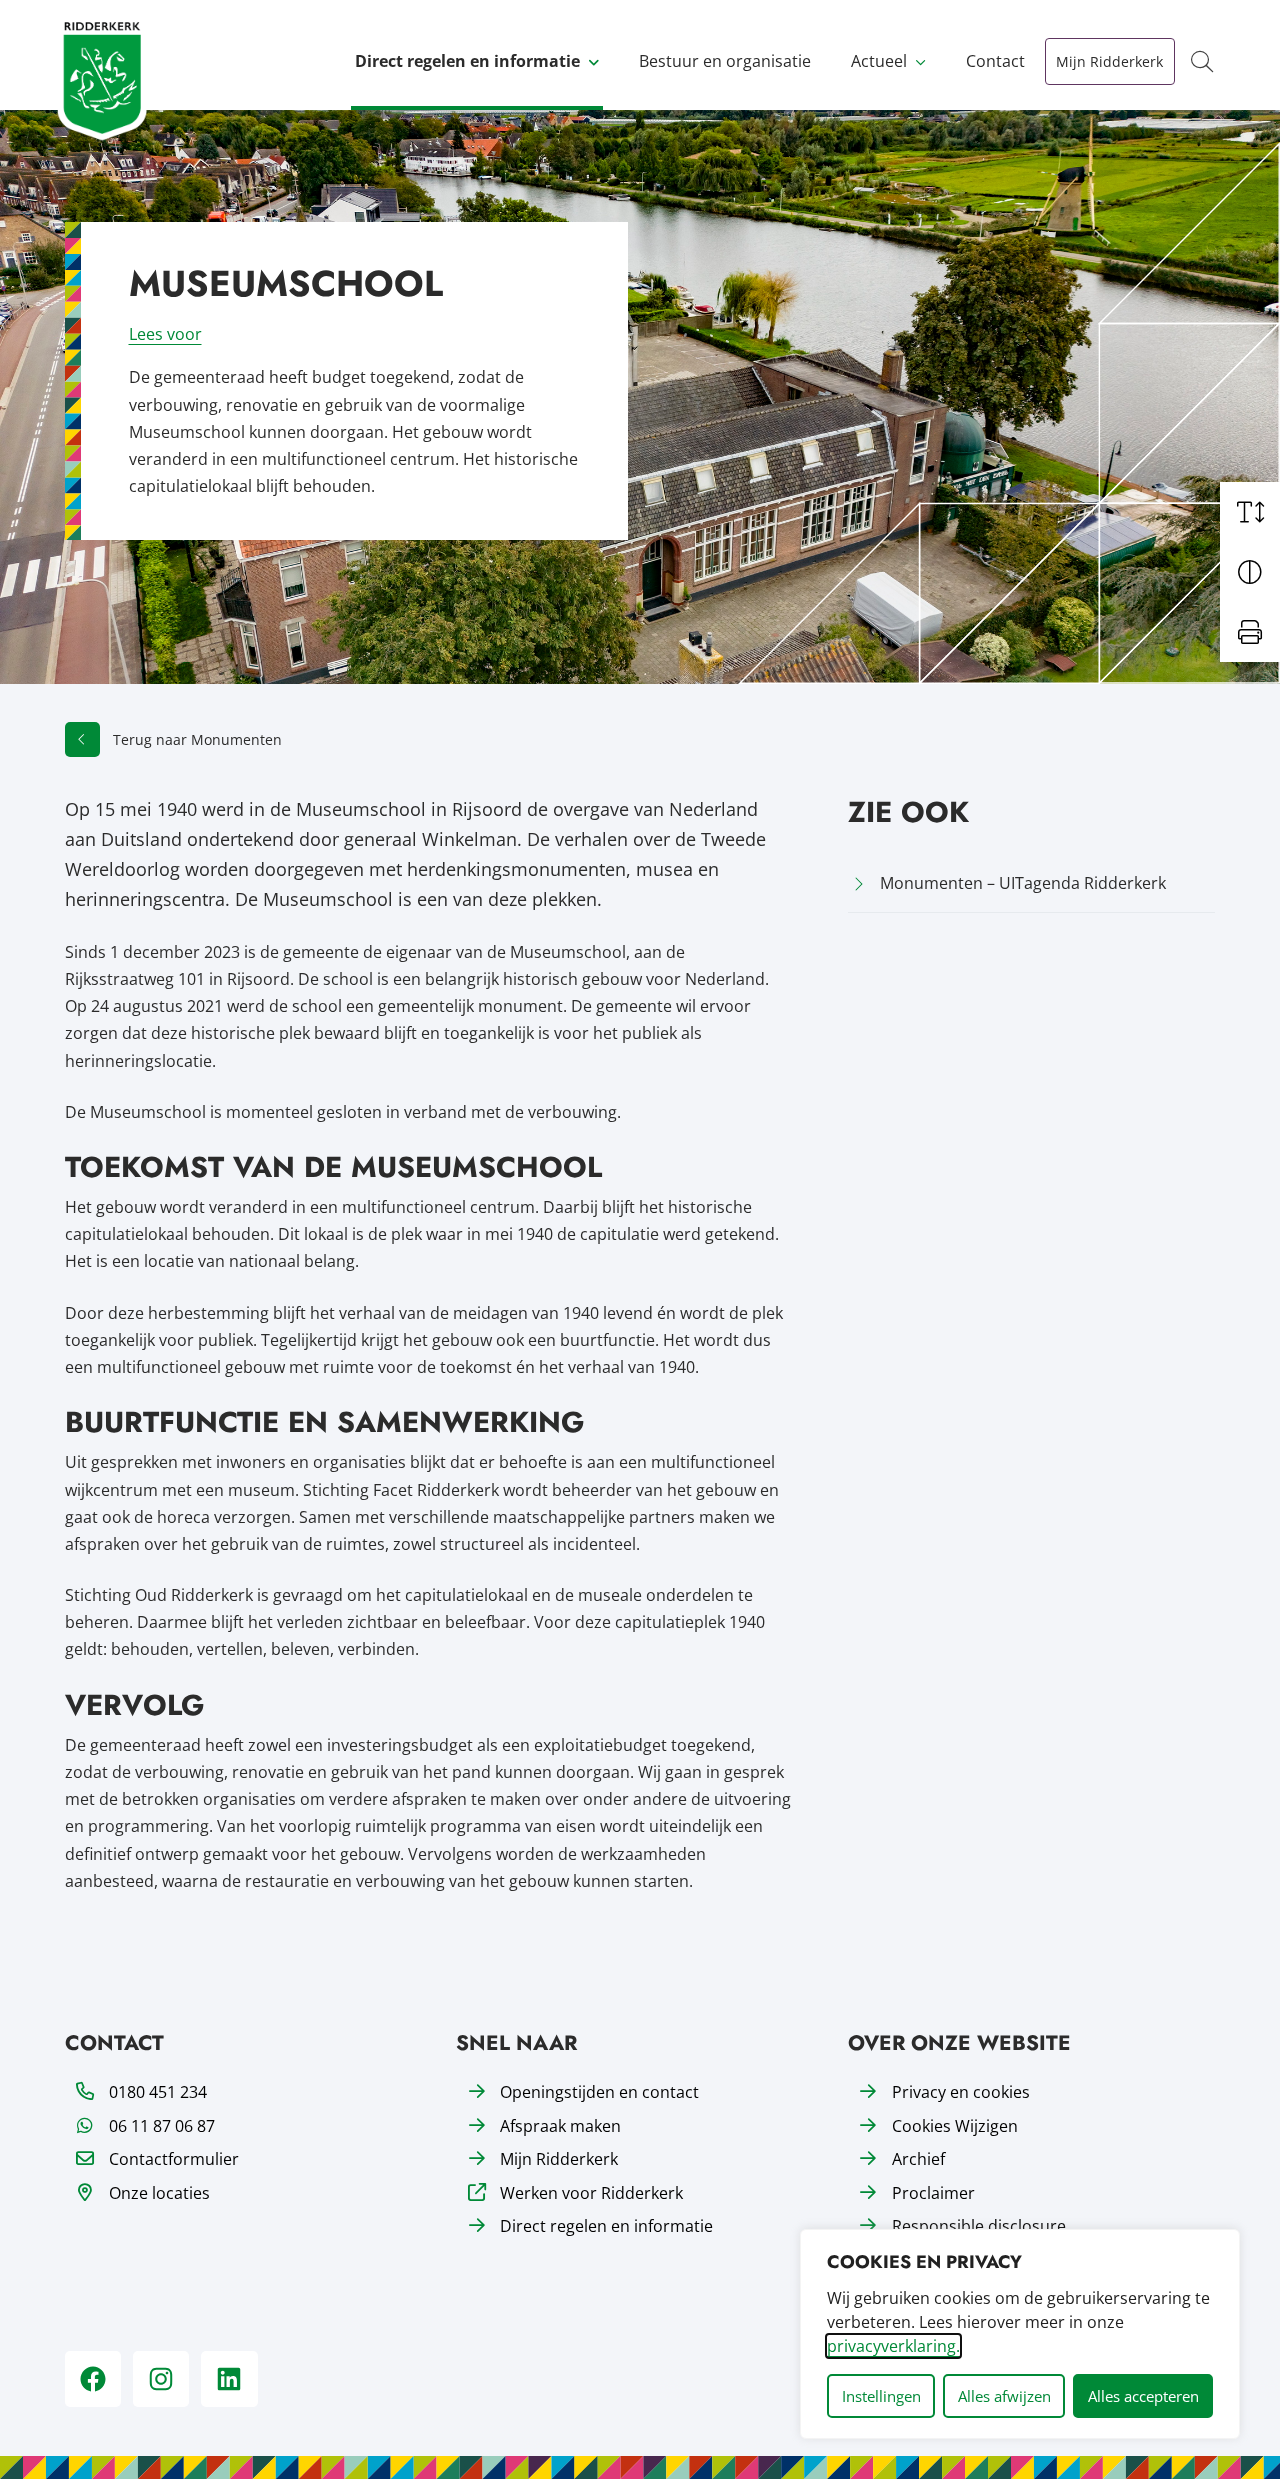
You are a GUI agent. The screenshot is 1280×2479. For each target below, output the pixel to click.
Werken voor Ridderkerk (591, 2193)
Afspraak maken (560, 2126)
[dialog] (1020, 2334)
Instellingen (881, 2396)
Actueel (879, 61)
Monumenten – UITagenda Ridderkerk (1023, 883)
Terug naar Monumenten (197, 739)
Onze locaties (159, 2193)
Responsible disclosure (979, 2226)
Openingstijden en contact (599, 2092)
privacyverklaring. (893, 2346)
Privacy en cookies (961, 2092)
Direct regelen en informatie (467, 61)
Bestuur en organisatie (725, 61)
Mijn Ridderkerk (1109, 61)
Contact (995, 61)
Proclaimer (933, 2193)
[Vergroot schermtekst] (1250, 512)
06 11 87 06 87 (162, 2126)
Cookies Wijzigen (955, 2126)
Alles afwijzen (1004, 2396)
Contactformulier (174, 2159)
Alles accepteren (1143, 2396)
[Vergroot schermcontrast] (1250, 572)
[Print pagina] (1250, 632)
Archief (918, 2159)
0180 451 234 (158, 2092)
